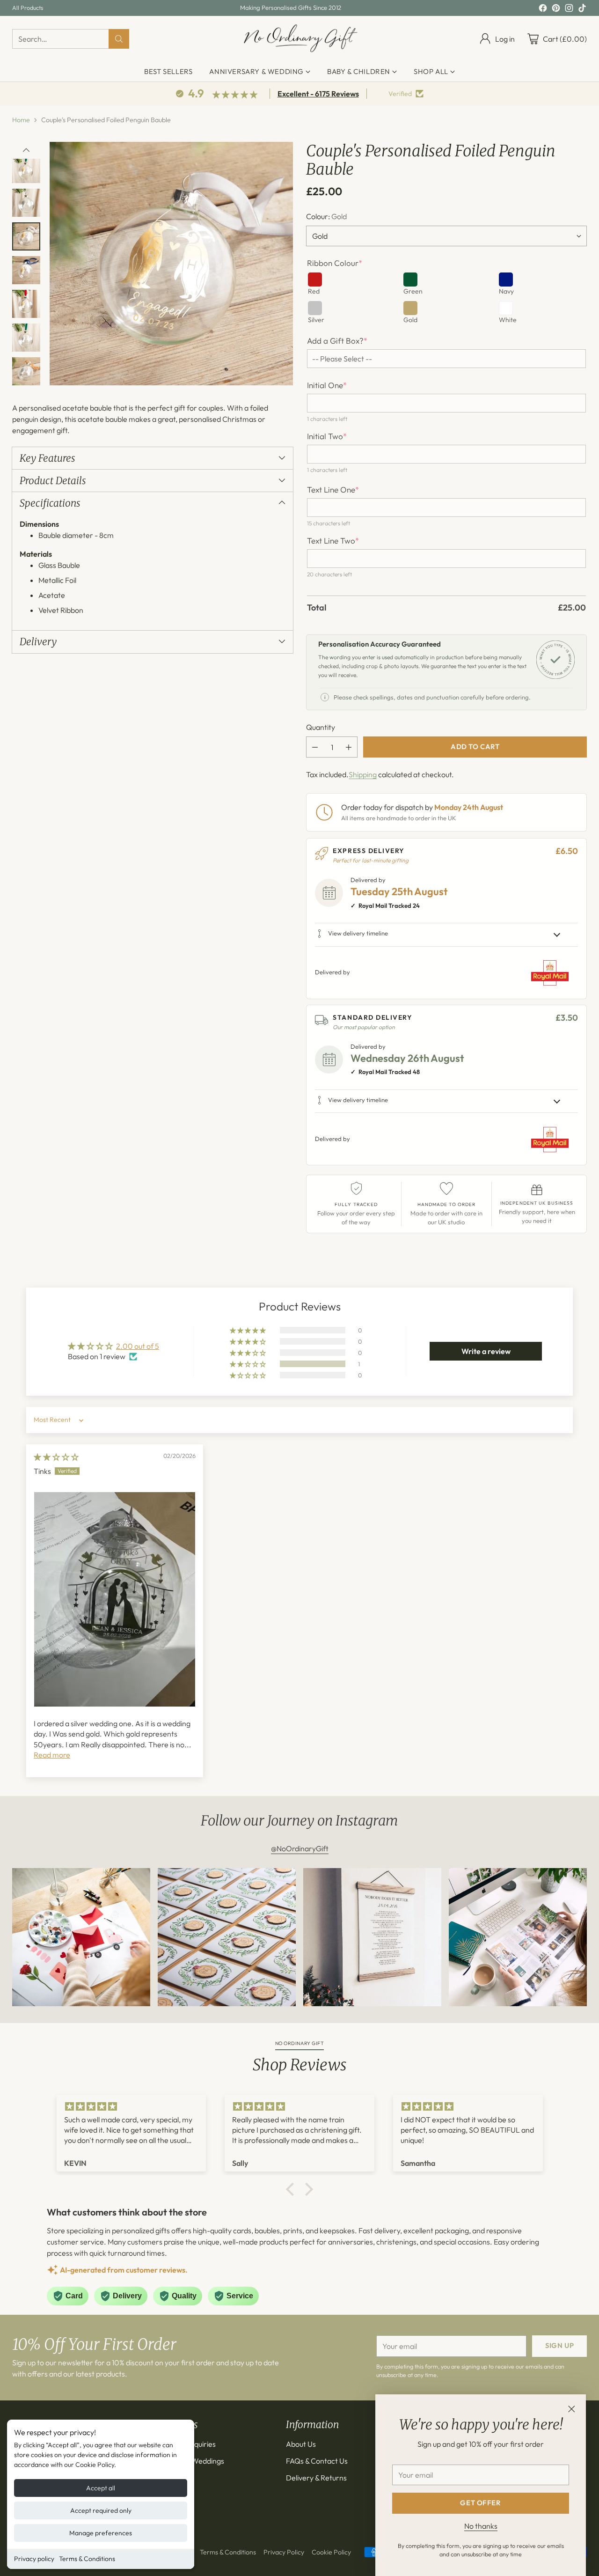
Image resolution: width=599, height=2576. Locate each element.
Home (21, 120)
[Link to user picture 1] (115, 1600)
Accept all (101, 2488)
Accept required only (101, 2510)
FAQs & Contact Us (317, 2461)
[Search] (119, 39)
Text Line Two (333, 541)
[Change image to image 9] (26, 371)
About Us (301, 2444)
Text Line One (333, 490)
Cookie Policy (331, 2552)
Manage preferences (101, 2533)
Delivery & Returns (316, 2478)
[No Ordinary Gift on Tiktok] (582, 9)
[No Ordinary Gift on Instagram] (569, 9)
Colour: (326, 216)
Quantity (321, 727)
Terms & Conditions (87, 2559)
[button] (248, 1364)
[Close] (571, 2409)
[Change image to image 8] (26, 338)
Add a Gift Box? (337, 341)
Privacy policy (34, 2559)
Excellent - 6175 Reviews (318, 94)
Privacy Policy (284, 2552)
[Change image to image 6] (26, 270)
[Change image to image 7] (26, 304)
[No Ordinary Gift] (300, 39)
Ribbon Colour (335, 263)
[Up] (26, 150)
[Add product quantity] (349, 747)
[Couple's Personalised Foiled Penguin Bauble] (171, 264)
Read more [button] (52, 1755)
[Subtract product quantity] (315, 747)
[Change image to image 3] (26, 169)
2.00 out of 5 (138, 1346)
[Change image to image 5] (26, 236)
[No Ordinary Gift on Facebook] (543, 9)
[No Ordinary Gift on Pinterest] (556, 9)
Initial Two (327, 436)
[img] (56, 1457)
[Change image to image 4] (26, 203)
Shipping (363, 774)
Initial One (327, 385)
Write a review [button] (486, 1351)
